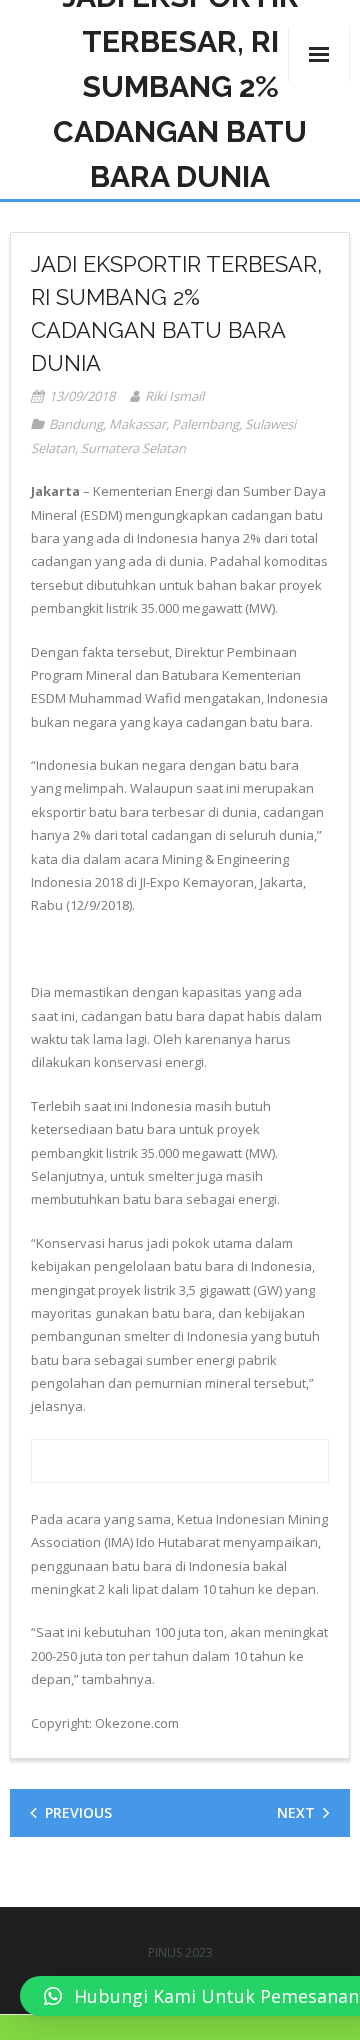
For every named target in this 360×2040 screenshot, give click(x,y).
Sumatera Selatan (133, 448)
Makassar (137, 424)
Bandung (76, 424)
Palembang (205, 424)
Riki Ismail (174, 396)
